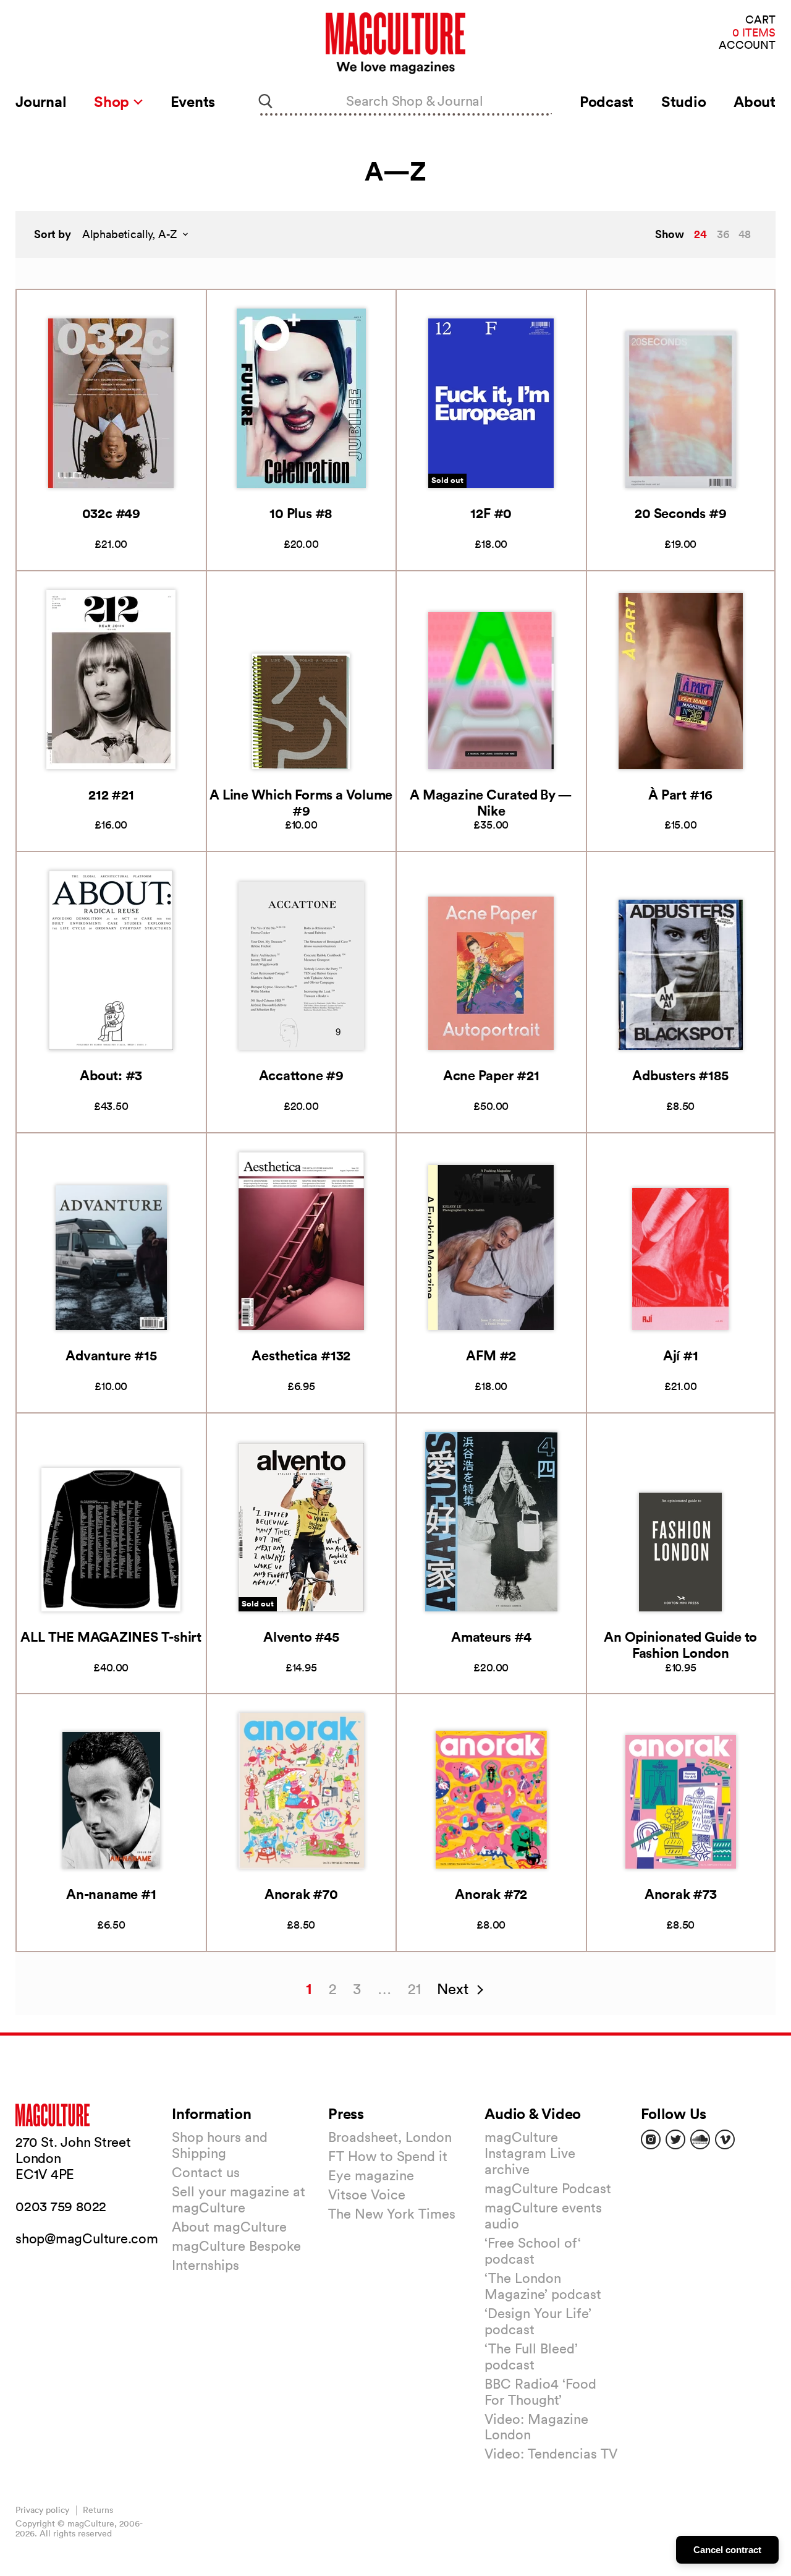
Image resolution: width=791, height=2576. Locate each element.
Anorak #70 (301, 1894)
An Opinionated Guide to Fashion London (680, 1644)
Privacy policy (42, 2510)
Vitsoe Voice (367, 2194)
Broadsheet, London (390, 2137)
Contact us (206, 2172)
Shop (113, 101)
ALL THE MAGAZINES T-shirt (111, 1636)
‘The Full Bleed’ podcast (531, 2356)
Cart (760, 20)
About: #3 (111, 1075)
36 (723, 234)
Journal (41, 101)
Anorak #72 (491, 1894)
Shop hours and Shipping (220, 2145)
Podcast (607, 101)
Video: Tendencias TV (551, 2454)
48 (745, 234)
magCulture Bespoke (236, 2246)
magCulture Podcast (548, 2188)
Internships (205, 2265)
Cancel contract (727, 2550)
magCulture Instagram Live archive (530, 2153)
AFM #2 (491, 1355)
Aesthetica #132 (301, 1355)
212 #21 (111, 794)
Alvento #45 (301, 1636)
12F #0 (491, 513)
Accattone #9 (301, 1075)
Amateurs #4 (491, 1636)
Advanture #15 (111, 1355)
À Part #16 (680, 794)
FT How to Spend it (388, 2156)
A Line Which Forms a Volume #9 (301, 802)
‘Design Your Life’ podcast (538, 2321)
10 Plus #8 (301, 513)
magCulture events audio (543, 2216)
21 (414, 1989)
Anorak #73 (681, 1894)
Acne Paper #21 (491, 1075)
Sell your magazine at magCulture (239, 2199)
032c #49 (111, 513)
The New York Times (392, 2214)
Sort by (53, 234)
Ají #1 (681, 1355)
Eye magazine (371, 2175)
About (755, 101)
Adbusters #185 (680, 1075)
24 (700, 234)
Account (747, 45)
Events (193, 101)
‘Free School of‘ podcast (533, 2251)
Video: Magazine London (536, 2427)
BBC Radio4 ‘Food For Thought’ (540, 2392)
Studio (684, 101)
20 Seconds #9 (680, 513)
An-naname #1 (111, 1894)
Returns (98, 2510)
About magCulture (229, 2227)
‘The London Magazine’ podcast (543, 2286)
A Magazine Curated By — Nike (491, 802)
